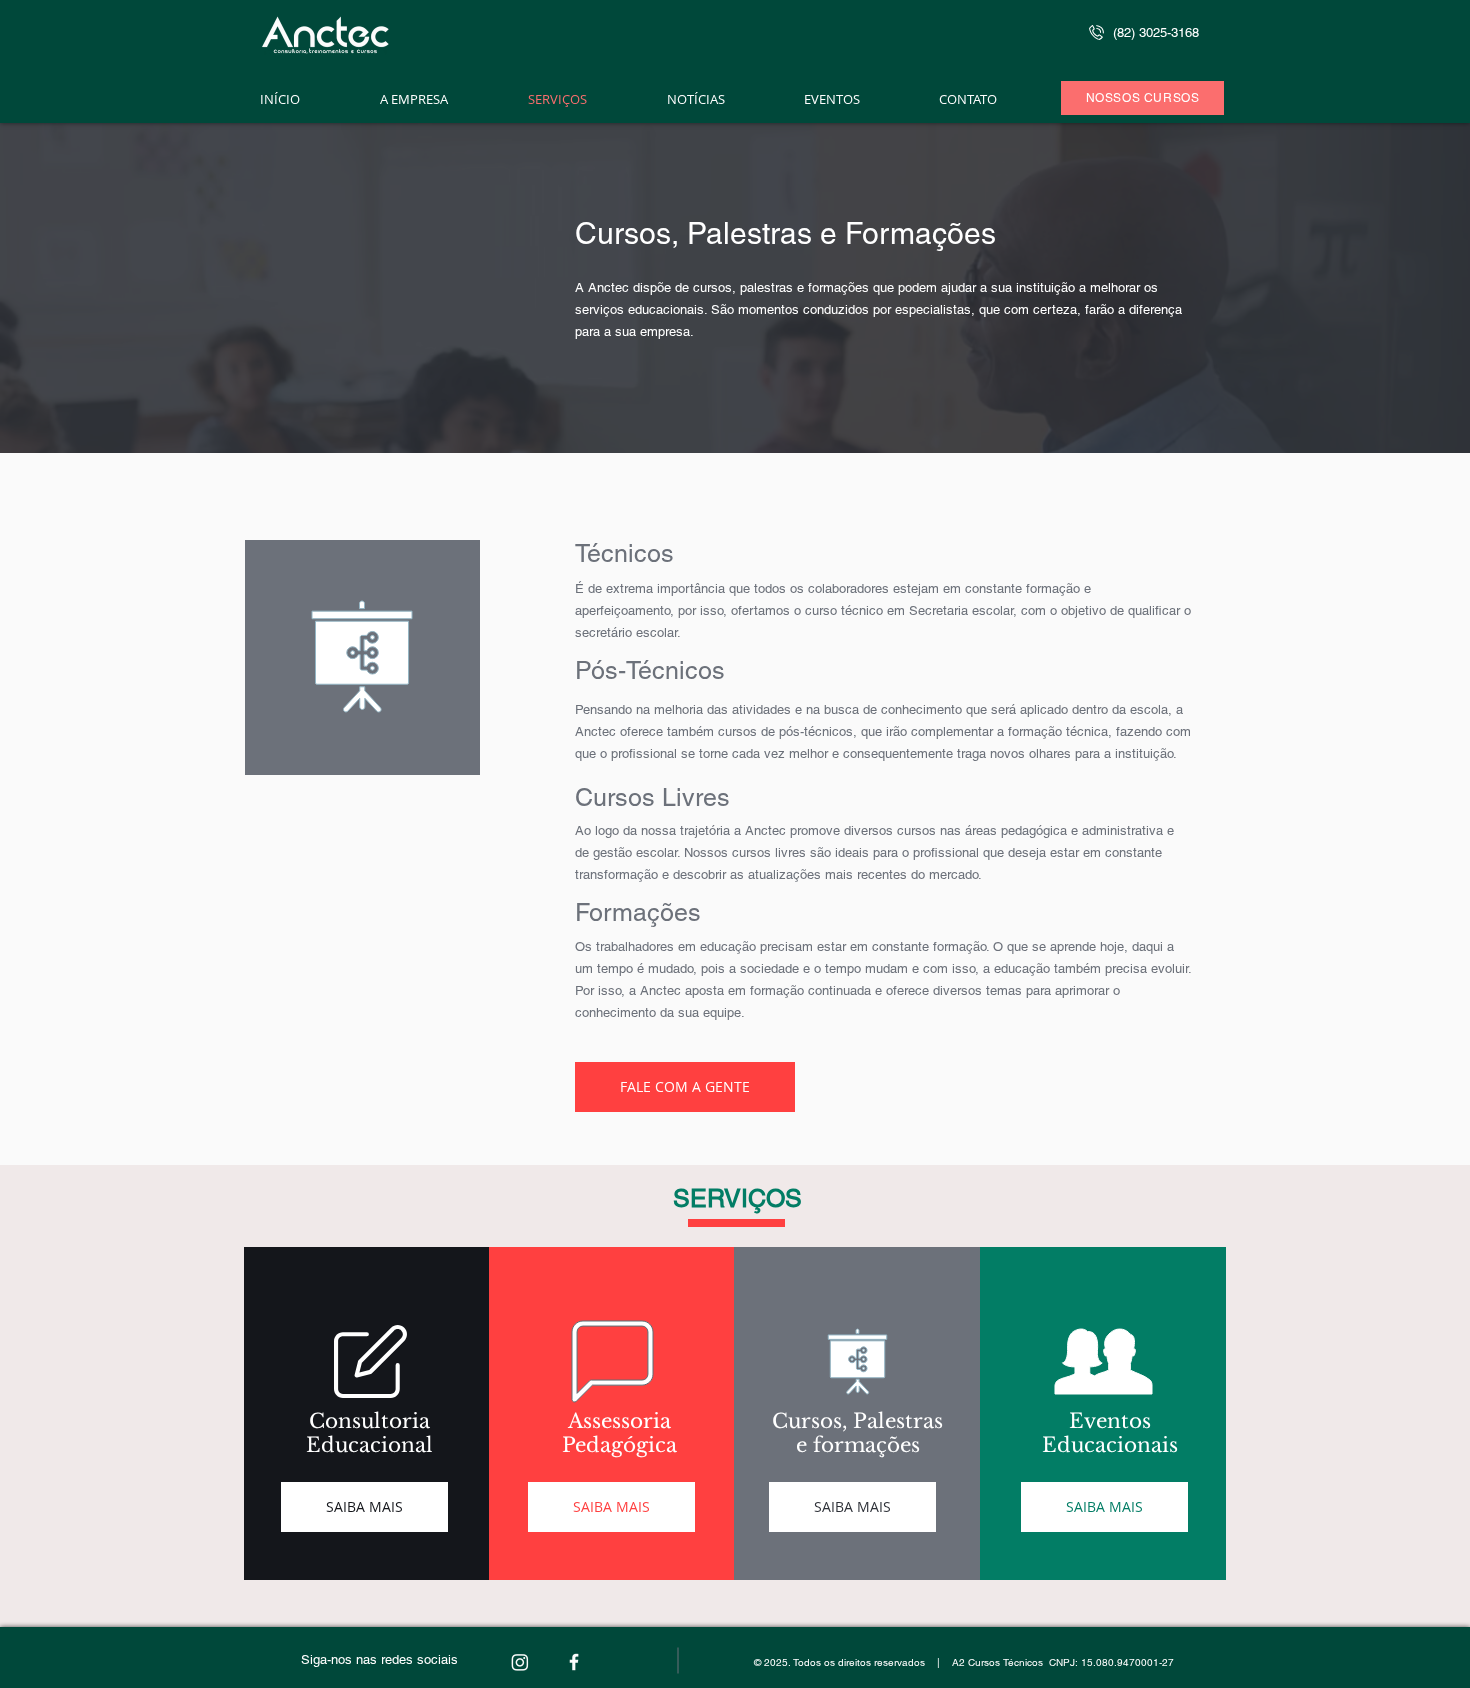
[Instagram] (520, 1662)
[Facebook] (574, 1662)
